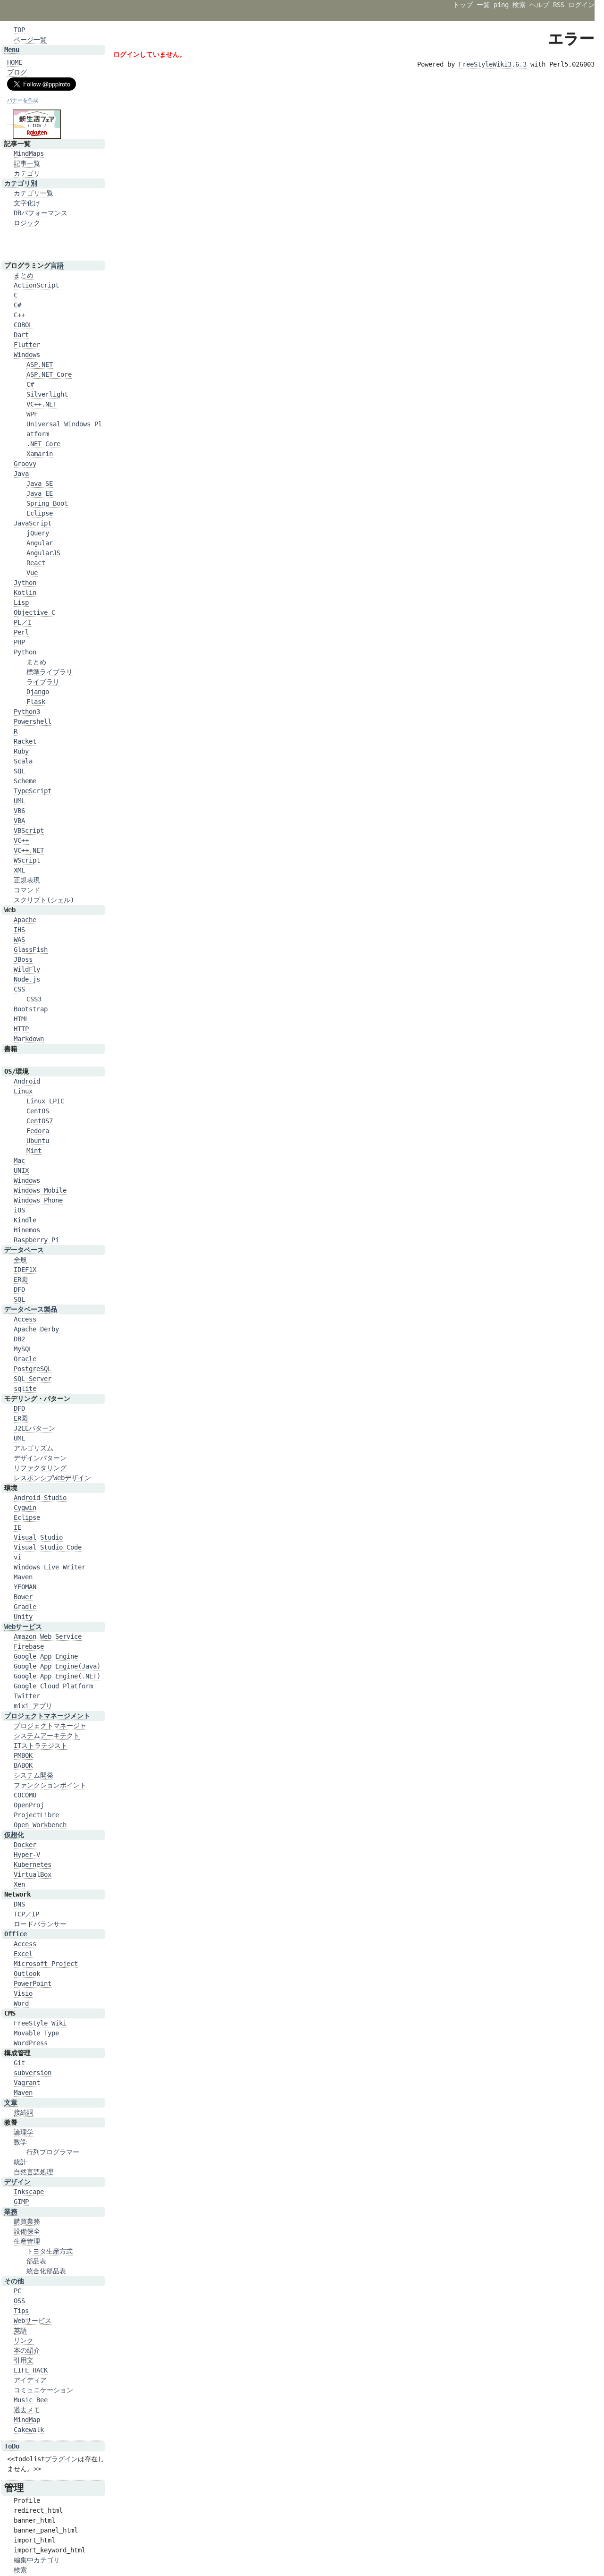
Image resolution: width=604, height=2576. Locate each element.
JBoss (23, 959)
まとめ (24, 275)
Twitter (27, 1696)
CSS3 (34, 999)
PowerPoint (33, 1983)
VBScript (29, 830)
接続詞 (24, 2112)
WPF (32, 414)
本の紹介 (27, 2350)
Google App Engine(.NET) (57, 1676)
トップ (463, 5)
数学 (20, 2142)
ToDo (12, 2446)
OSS (19, 2301)
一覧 (483, 5)
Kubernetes (33, 1864)
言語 (57, 265)
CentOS (38, 1111)
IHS (19, 930)
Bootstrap (31, 1009)
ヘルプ (539, 5)
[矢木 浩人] (10, 93)
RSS (559, 5)
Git (19, 2063)
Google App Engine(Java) (57, 1666)
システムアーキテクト (47, 1736)
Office (16, 1934)
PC (17, 2291)
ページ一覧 (30, 40)
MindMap (27, 2420)
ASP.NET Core (49, 374)
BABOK (23, 1765)
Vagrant (27, 2083)
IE (17, 1527)
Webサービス (23, 1627)
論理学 (24, 2132)
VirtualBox (33, 1874)
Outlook (27, 1974)
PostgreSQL (33, 1369)
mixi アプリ (33, 1706)
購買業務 (27, 2221)
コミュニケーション (43, 2390)
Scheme (25, 781)
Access (25, 1319)
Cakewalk (29, 2430)
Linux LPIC (45, 1101)
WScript (27, 860)
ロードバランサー (40, 1924)
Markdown (29, 1039)
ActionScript (36, 285)
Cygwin (25, 1508)
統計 (20, 2162)
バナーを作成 (23, 100)
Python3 (27, 712)
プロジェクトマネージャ (50, 1726)
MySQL (23, 1349)
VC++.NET (42, 404)
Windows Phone (38, 1200)
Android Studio (40, 1498)
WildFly (27, 969)
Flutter (27, 345)
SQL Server (33, 1379)
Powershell (33, 721)
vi (17, 1557)
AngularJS (43, 553)
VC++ (21, 840)
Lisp (21, 602)
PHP (19, 642)
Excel (23, 1954)
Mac (19, 1161)
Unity (23, 1617)
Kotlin (25, 593)
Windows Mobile (40, 1190)
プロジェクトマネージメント (47, 1716)
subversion (33, 2073)
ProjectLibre (36, 1815)
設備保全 (27, 2231)
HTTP (21, 1029)
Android (27, 1081)
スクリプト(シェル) (44, 900)
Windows (27, 355)
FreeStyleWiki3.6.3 (493, 64)
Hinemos (27, 1230)
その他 (14, 2281)
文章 (11, 2102)
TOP (19, 30)
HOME (15, 62)
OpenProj (29, 1805)
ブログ (17, 72)
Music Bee (31, 2400)
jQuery (38, 533)
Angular (40, 543)
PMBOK (23, 1755)
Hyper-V (27, 1855)
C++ (19, 315)
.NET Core (43, 444)
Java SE (40, 483)
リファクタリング (40, 1468)
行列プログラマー (53, 2152)
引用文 (24, 2360)
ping (501, 5)
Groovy (25, 464)
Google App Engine (46, 1656)
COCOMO (25, 1795)
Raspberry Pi (36, 1240)
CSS (19, 989)
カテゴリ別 (21, 183)
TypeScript (33, 791)
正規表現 (27, 880)
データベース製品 (31, 1309)
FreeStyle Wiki (40, 2023)
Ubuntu (38, 1141)
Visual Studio (38, 1537)
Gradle (25, 1607)
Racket (25, 741)
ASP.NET (40, 364)
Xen (19, 1884)
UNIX (21, 1170)
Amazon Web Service (48, 1636)
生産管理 (27, 2241)
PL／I (23, 622)
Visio (23, 1993)
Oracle (25, 1359)
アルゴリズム (34, 1448)
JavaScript (33, 523)
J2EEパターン (34, 1428)
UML (19, 801)
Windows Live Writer (50, 1567)
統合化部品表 (46, 2271)
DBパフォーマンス (41, 213)
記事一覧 (27, 163)
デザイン (17, 2182)
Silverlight (47, 394)
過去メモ (27, 2410)
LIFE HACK (31, 2370)
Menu (12, 50)
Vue (32, 573)
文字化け (27, 203)
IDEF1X (25, 1270)
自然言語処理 (34, 2172)
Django (38, 692)
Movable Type (36, 2033)
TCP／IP (26, 1914)
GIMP (21, 2202)
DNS (19, 1904)
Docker (25, 1845)
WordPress (31, 2043)
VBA (19, 821)
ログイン (581, 5)
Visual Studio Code (48, 1547)
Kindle (25, 1220)
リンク (24, 2340)
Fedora (38, 1131)
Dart (21, 335)
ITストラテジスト (41, 1746)
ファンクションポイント (50, 1785)
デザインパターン (40, 1458)
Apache (25, 920)
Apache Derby (36, 1329)
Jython (25, 583)
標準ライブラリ (50, 672)
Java (21, 474)
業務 (11, 2212)
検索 (519, 5)
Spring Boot (47, 503)
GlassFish (31, 949)
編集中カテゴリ (37, 2560)
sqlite (25, 1389)
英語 (20, 2330)
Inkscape (29, 2192)
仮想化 (14, 1835)
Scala (23, 761)
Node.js (27, 979)
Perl (21, 632)
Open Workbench (40, 1825)
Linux (23, 1091)
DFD (19, 1289)
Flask (36, 702)
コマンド (27, 890)
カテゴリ (27, 173)
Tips (21, 2311)
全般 (20, 1260)
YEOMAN (25, 1587)
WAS (19, 940)
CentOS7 (40, 1121)
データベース (24, 1250)
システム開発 (34, 1775)
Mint (34, 1151)
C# (17, 305)
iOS (19, 1210)
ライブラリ (43, 682)
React (36, 563)
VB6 (19, 811)
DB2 (19, 1339)
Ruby (21, 751)
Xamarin (40, 454)
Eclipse (40, 513)
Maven (23, 1577)
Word (21, 2003)
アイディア (30, 2380)
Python (25, 652)
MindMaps (29, 153)
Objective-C (34, 612)
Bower (23, 1597)
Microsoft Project (46, 1964)
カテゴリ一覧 (34, 193)
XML (19, 870)
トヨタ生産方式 (50, 2251)
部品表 (36, 2261)
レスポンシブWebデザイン (52, 1478)
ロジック (27, 223)
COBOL (23, 325)
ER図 (21, 1280)
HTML (21, 1019)
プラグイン (61, 2459)
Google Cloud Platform (53, 1686)
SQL (19, 771)
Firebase (29, 1646)
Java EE (40, 493)
